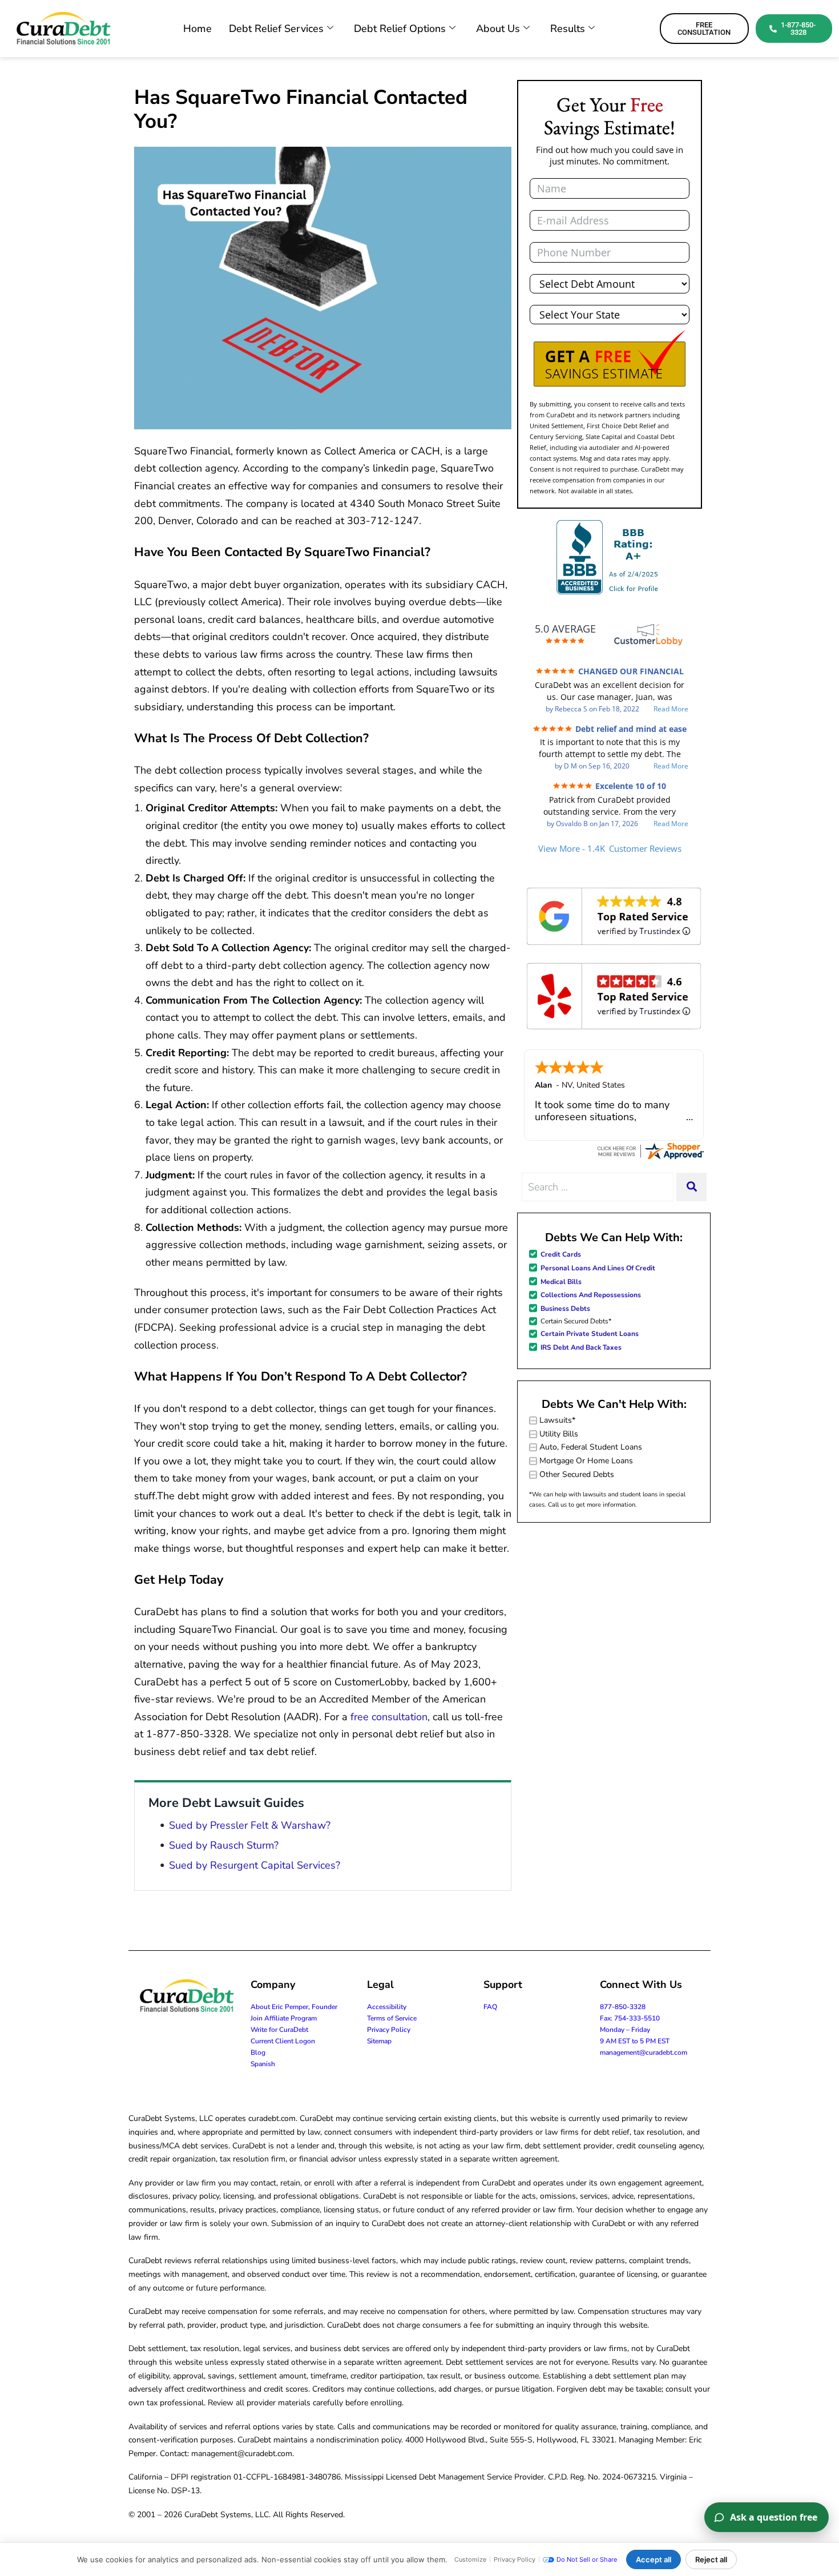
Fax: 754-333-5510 (630, 2018)
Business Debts (565, 1309)
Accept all (654, 2559)
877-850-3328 (623, 2007)
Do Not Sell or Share (587, 2559)
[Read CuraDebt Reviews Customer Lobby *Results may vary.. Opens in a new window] (650, 1150)
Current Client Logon (283, 2041)
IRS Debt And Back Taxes (581, 1347)
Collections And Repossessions (591, 1295)
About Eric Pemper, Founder (294, 2007)
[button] (610, 359)
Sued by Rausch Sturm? (224, 1845)
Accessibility (387, 2007)
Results (568, 29)
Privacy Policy (389, 2030)
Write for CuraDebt (279, 2030)
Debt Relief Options (400, 29)
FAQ (490, 2007)
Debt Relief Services (276, 29)
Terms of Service (392, 2018)
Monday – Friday (625, 2030)
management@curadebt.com (644, 2052)
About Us (498, 29)
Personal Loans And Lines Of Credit (598, 1268)
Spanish (263, 2064)
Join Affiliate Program (284, 2018)
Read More (671, 709)
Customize (470, 2559)
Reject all (711, 2559)
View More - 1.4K (610, 848)
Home (197, 29)
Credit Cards (561, 1254)
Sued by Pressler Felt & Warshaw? (250, 1825)
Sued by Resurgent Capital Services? (255, 1865)
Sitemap (379, 2041)
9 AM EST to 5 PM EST (635, 2041)
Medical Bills (561, 1282)
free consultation (389, 1717)
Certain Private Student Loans (590, 1334)
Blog (258, 2052)
